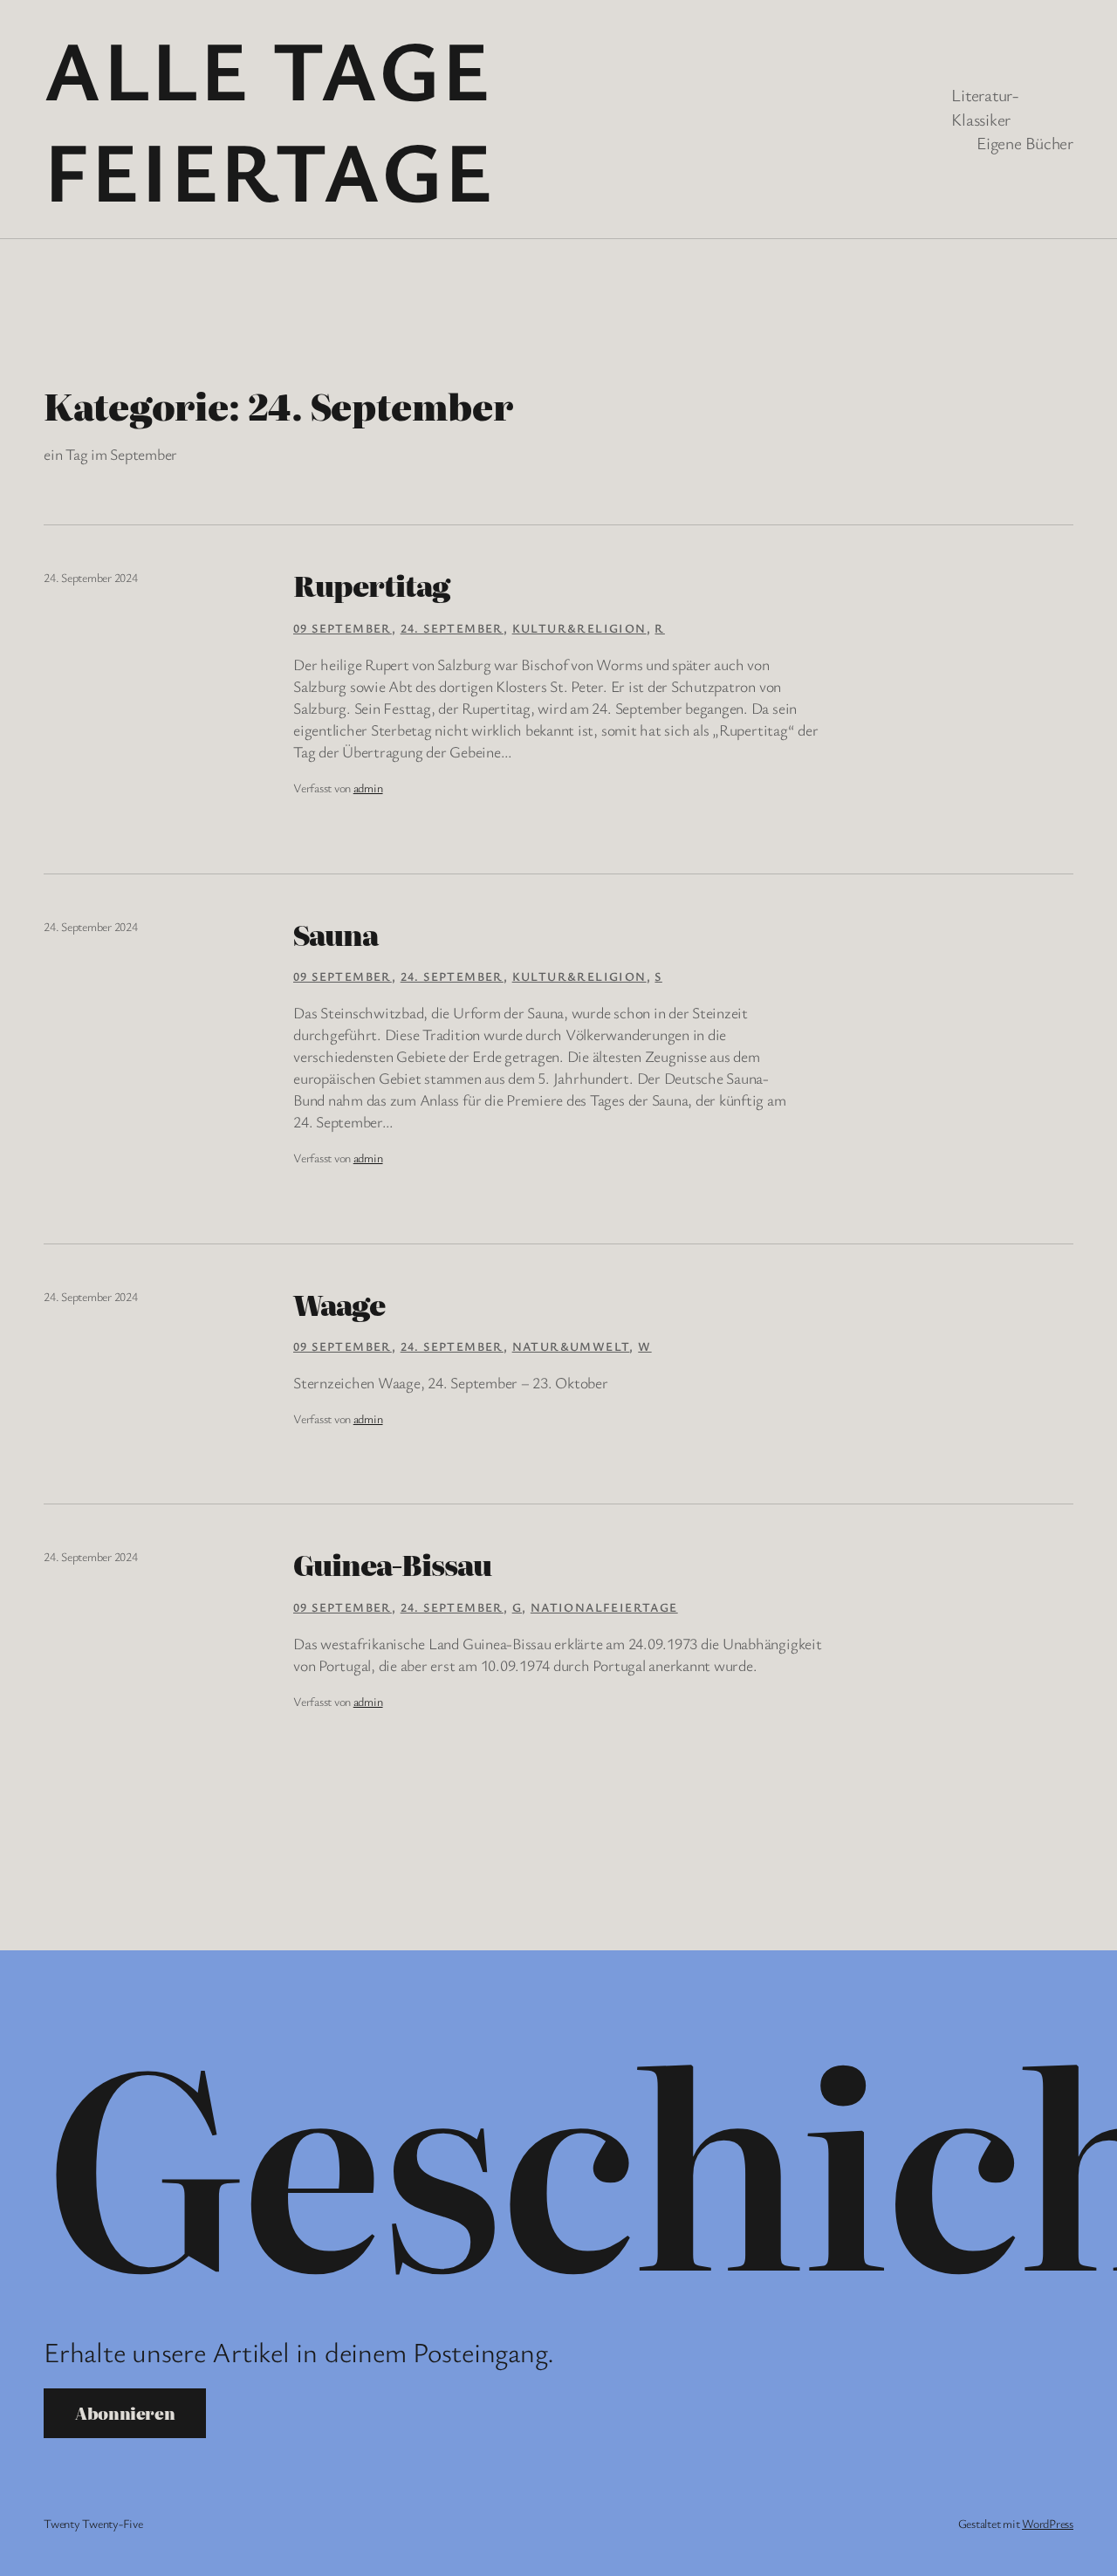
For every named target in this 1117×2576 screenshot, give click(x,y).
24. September (452, 628)
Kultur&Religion (579, 628)
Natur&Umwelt (571, 1346)
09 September (343, 628)
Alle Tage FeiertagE (269, 119)
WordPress (1048, 2523)
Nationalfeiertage (604, 1607)
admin (368, 788)
